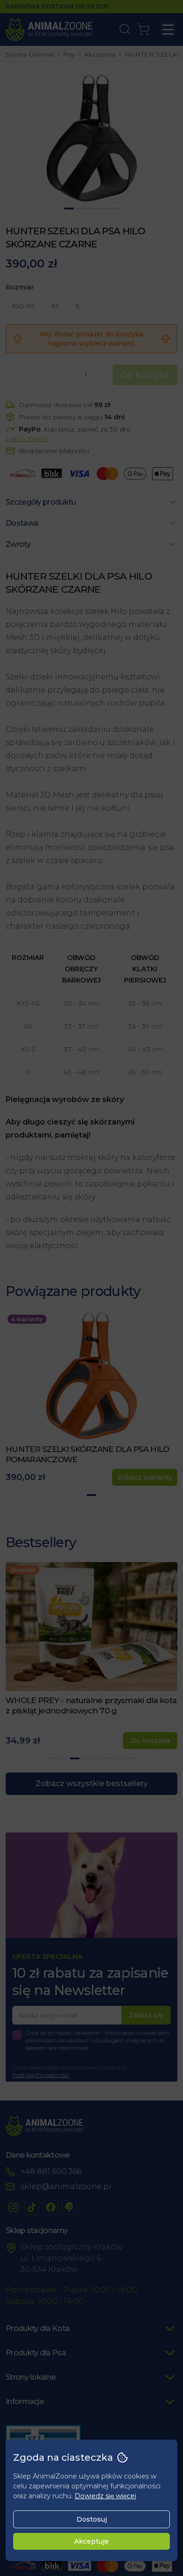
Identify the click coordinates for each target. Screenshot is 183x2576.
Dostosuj (92, 2519)
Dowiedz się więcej (105, 2496)
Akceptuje (91, 2541)
